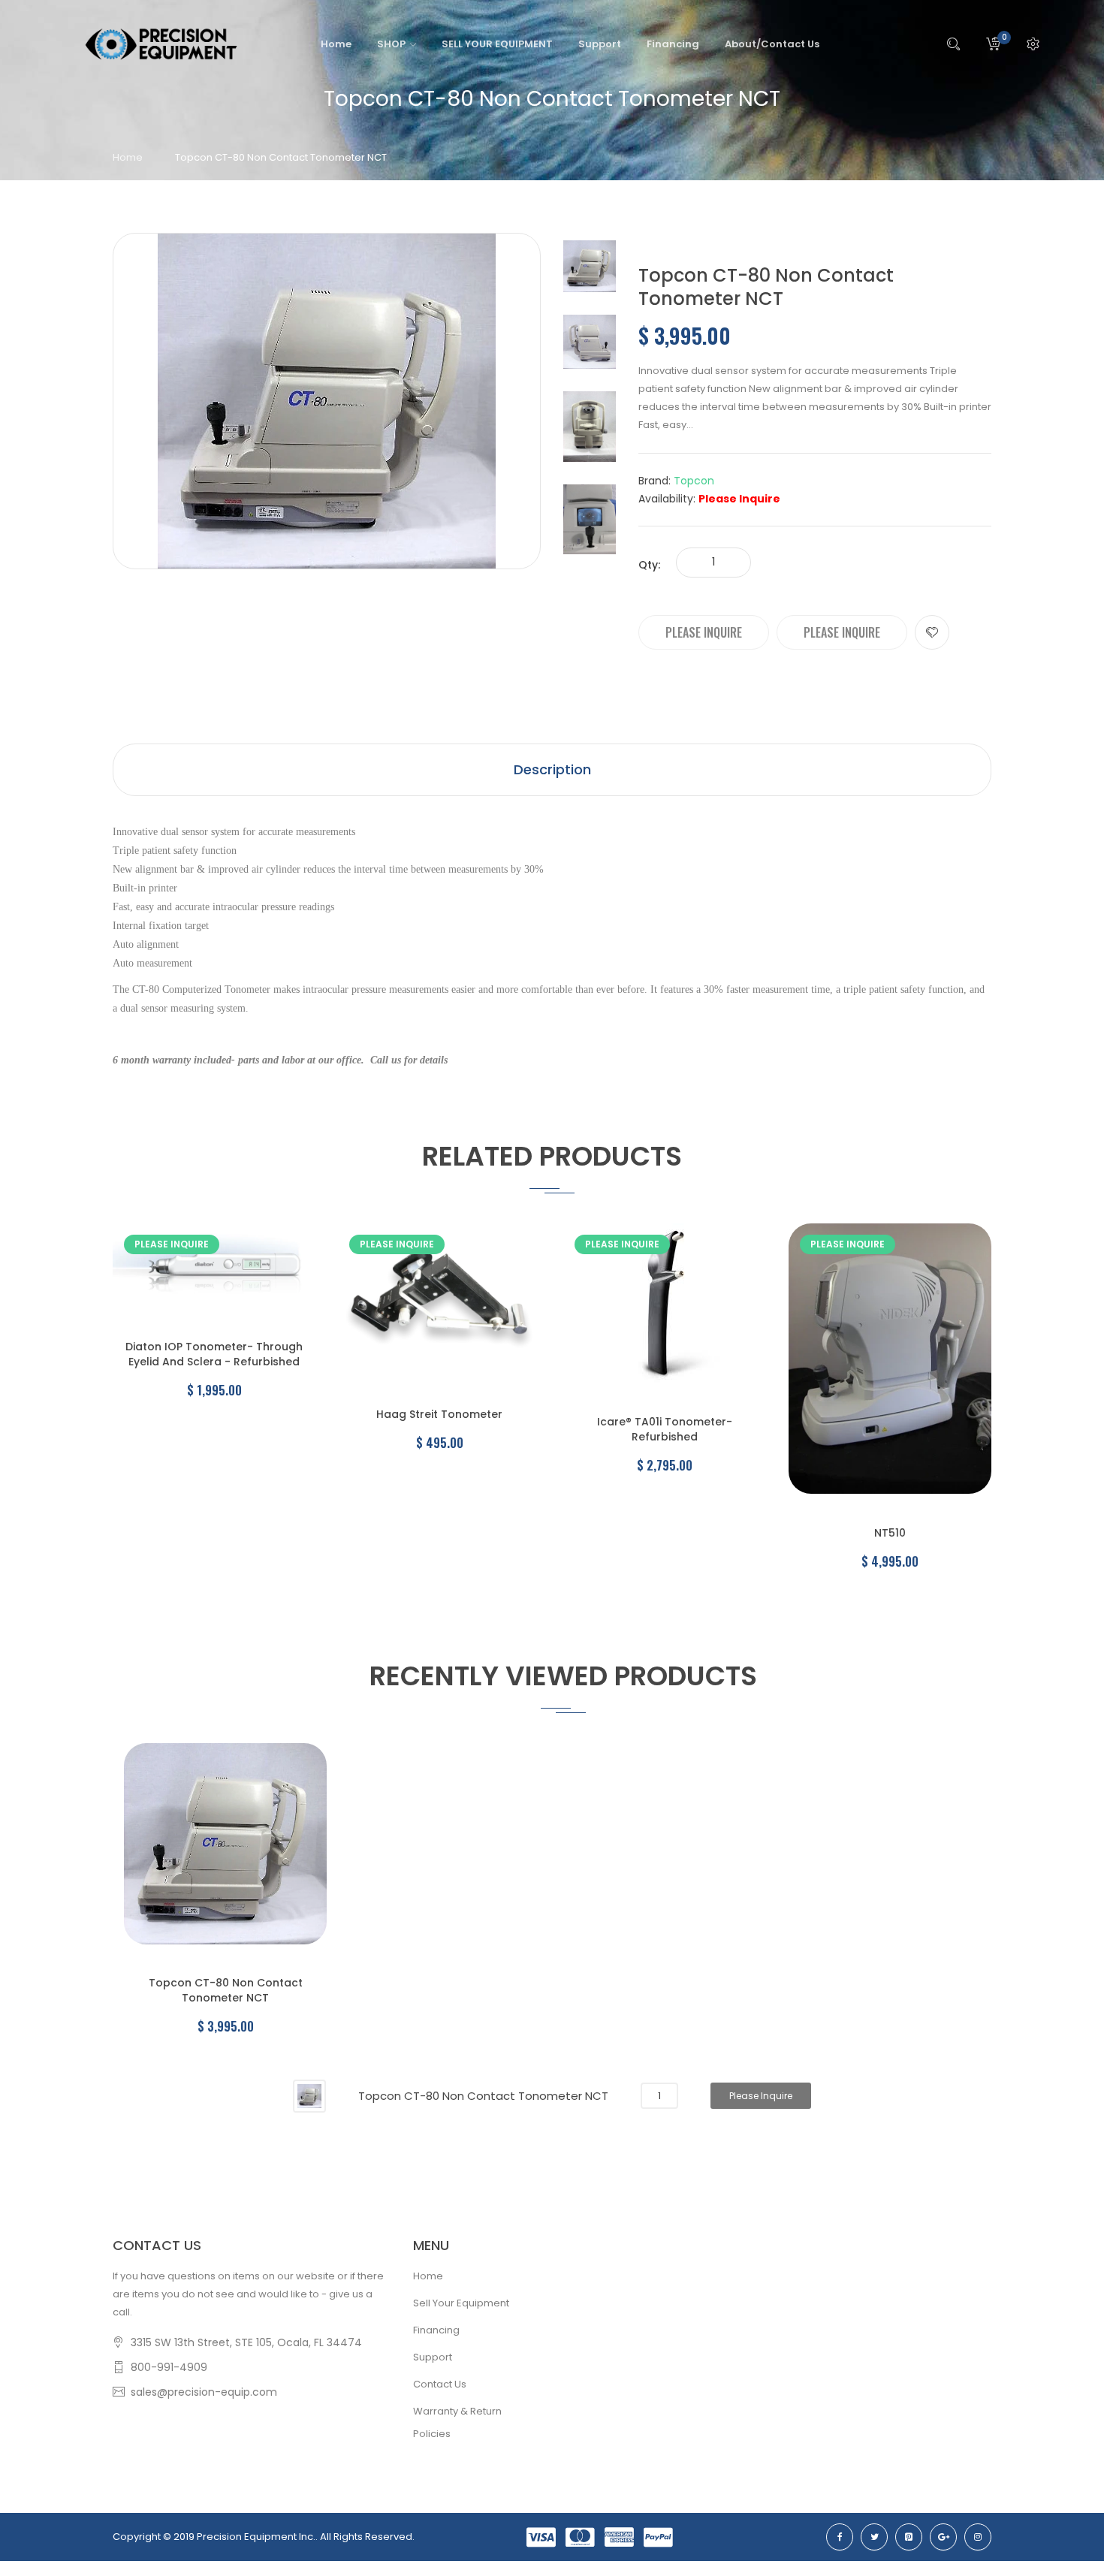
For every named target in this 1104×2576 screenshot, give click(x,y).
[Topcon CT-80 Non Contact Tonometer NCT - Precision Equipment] (590, 266)
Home (128, 157)
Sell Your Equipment (461, 2303)
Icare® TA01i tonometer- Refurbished (665, 1429)
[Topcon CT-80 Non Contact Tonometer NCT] (309, 2095)
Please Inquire (704, 632)
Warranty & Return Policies (457, 2422)
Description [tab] (552, 769)
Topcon (694, 481)
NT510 (890, 1533)
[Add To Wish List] (932, 632)
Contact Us (440, 2384)
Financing (436, 2330)
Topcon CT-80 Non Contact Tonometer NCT (226, 1990)
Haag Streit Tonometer (439, 1414)
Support (433, 2357)
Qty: (649, 565)
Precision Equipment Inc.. (257, 2537)
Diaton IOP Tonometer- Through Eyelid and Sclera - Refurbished (214, 1354)
